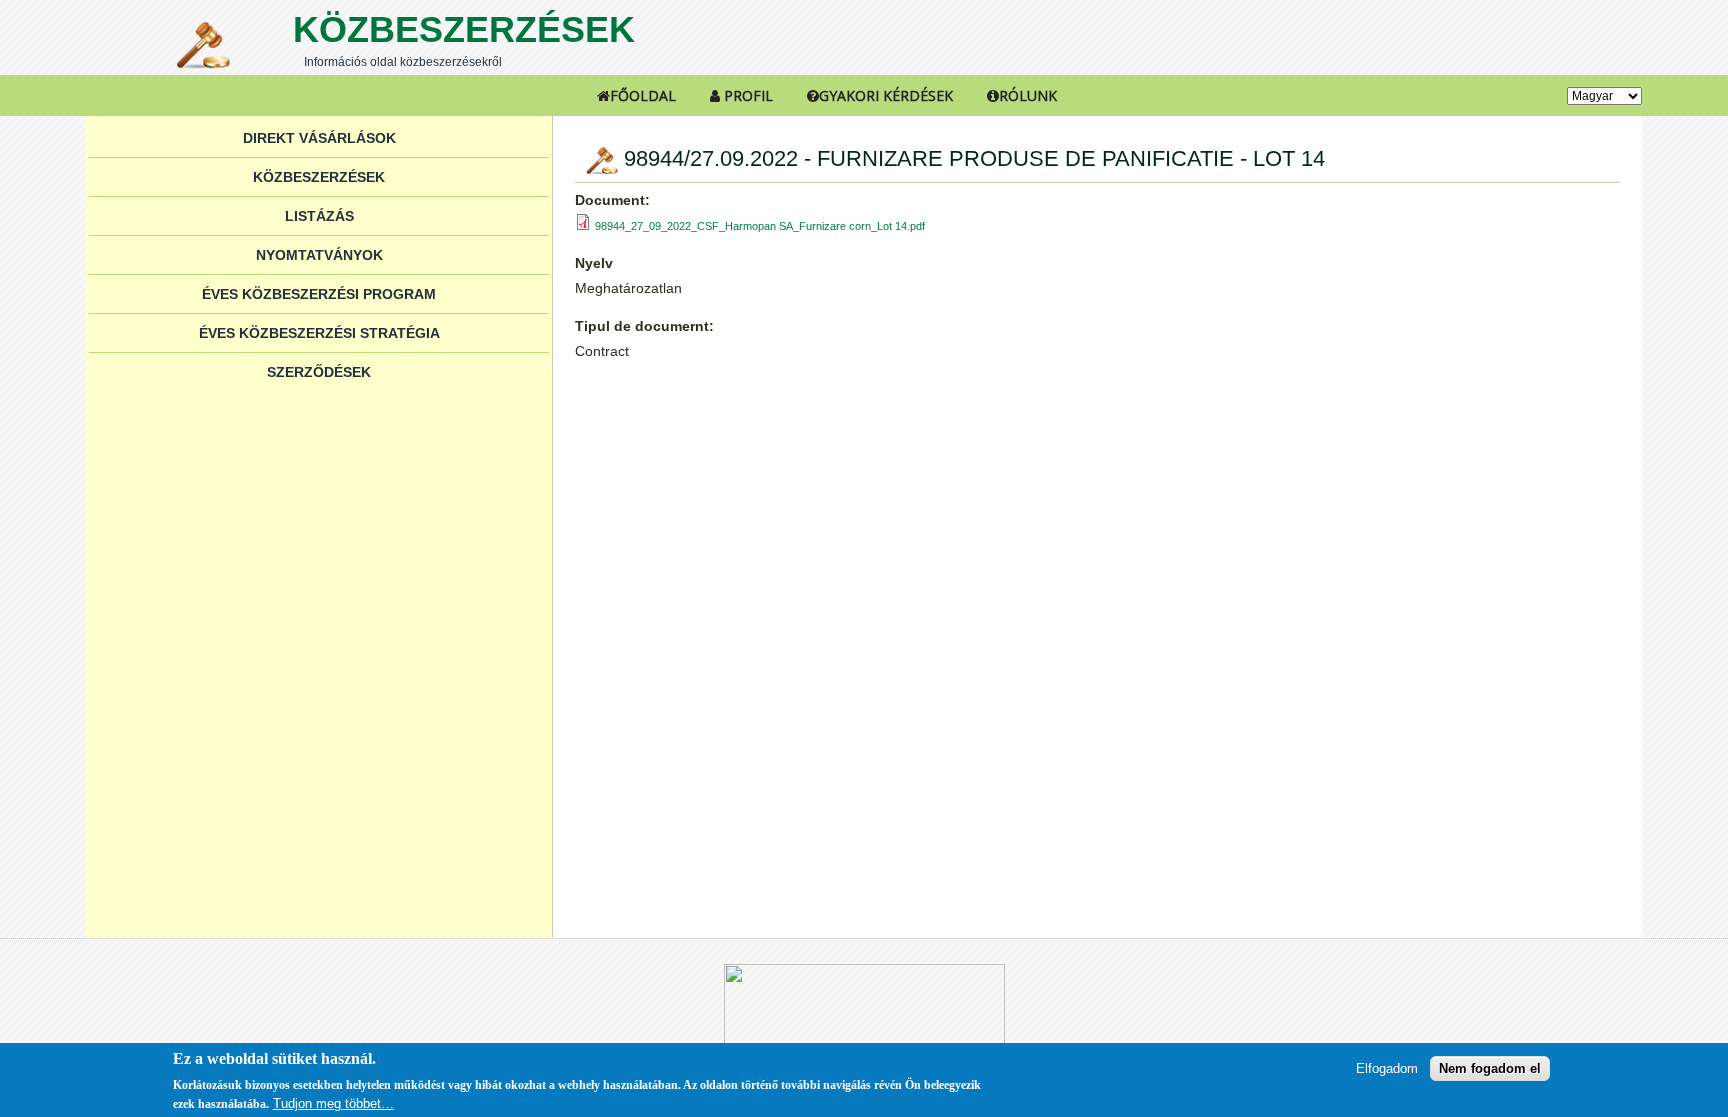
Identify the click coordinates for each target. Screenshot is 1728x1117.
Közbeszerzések (464, 29)
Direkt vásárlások (319, 138)
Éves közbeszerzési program (319, 294)
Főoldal (643, 95)
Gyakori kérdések (886, 95)
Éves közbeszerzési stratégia (319, 333)
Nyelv (594, 263)
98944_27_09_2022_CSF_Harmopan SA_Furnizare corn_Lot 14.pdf (760, 226)
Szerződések (319, 372)
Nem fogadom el (1490, 1068)
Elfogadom (1387, 1068)
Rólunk (1028, 95)
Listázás (319, 216)
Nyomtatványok (319, 255)
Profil (746, 95)
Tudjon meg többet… (333, 1103)
